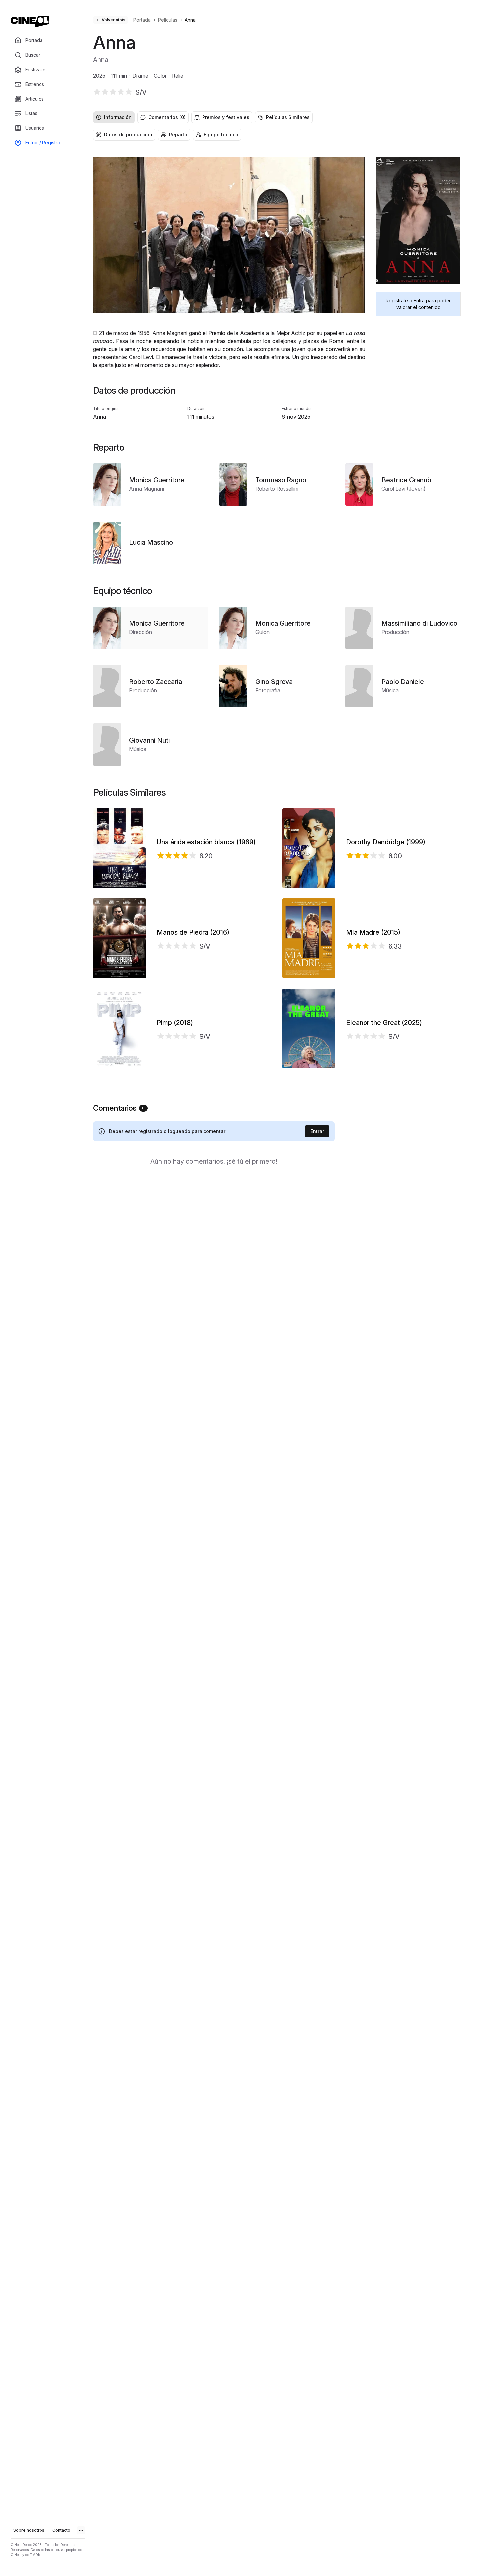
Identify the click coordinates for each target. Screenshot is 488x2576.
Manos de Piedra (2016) (193, 932)
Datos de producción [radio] (128, 135)
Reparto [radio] (178, 135)
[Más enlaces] (81, 2530)
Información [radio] (118, 117)
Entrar (317, 1131)
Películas (168, 20)
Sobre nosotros (29, 2530)
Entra (419, 300)
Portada (142, 20)
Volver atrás (114, 20)
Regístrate (397, 300)
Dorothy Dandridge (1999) (386, 842)
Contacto (61, 2530)
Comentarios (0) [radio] (167, 117)
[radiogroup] (277, 117)
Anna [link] (190, 20)
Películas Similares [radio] (288, 117)
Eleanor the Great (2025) (384, 1023)
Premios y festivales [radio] (226, 117)
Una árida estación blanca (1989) (206, 842)
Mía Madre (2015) (373, 932)
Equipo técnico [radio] (221, 135)
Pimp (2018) (175, 1023)
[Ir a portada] (30, 21)
